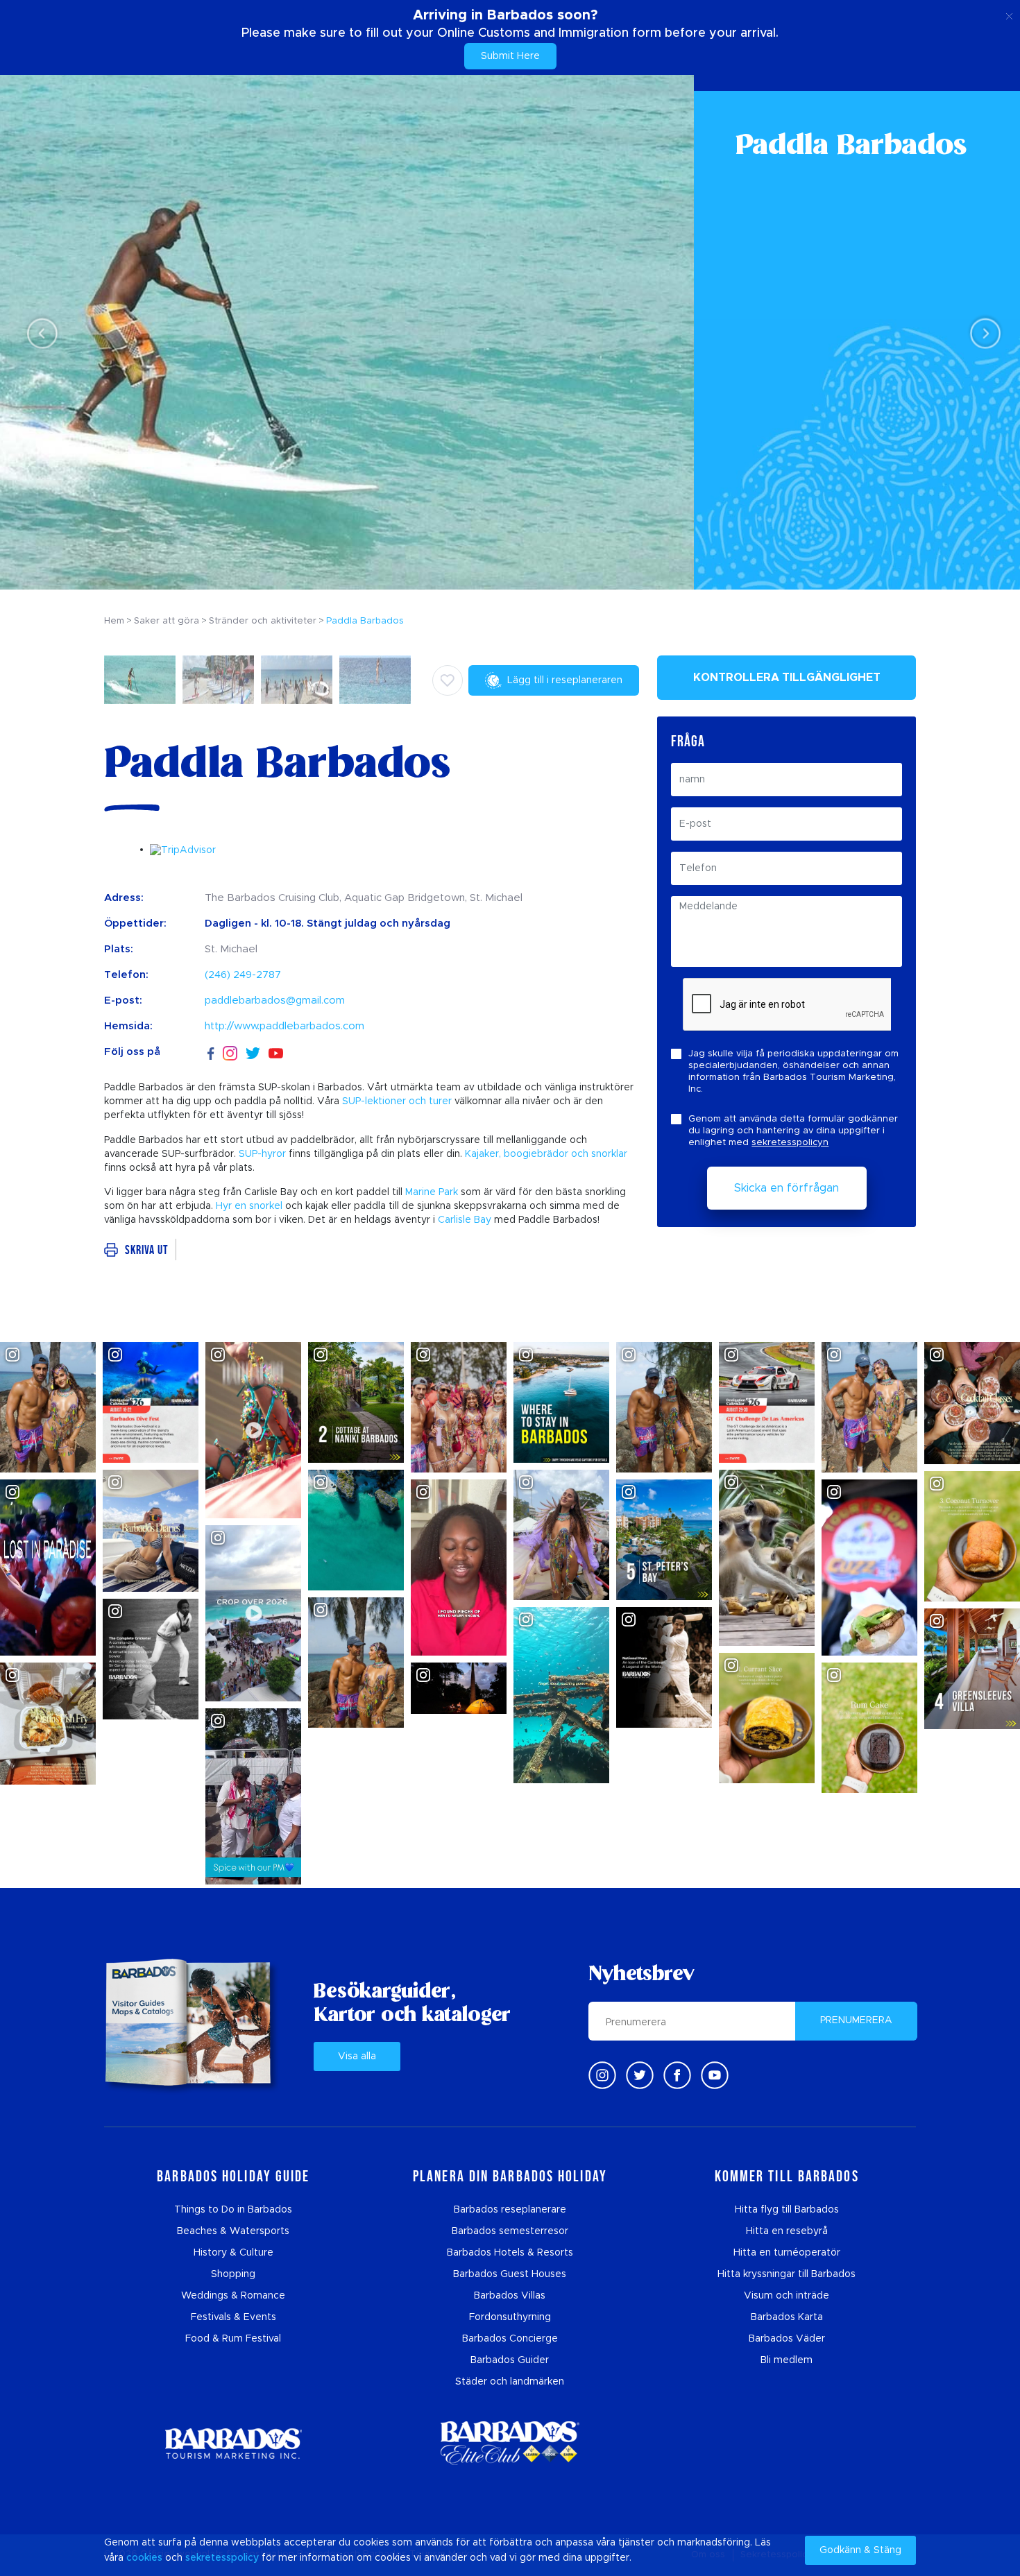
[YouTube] (276, 1053)
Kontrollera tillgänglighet (787, 678)
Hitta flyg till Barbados (787, 2210)
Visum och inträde (787, 2296)
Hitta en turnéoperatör (787, 2253)
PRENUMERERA (856, 2020)
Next (981, 333)
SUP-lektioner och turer (397, 1101)
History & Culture (233, 2253)
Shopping (233, 2274)
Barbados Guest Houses (510, 2274)
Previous (39, 333)
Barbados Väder (787, 2339)
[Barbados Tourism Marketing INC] (233, 2443)
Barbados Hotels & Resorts (510, 2253)
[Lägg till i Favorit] (448, 680)
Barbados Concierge (510, 2339)
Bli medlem (787, 2360)
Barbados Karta (787, 2317)
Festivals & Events (233, 2317)
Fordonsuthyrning (510, 2317)
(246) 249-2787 (243, 975)
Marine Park (432, 1192)
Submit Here (510, 56)
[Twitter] (253, 1052)
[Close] (1009, 14)
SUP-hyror (262, 1154)
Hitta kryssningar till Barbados (787, 2274)
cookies (144, 2558)
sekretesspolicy (222, 2558)
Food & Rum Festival (233, 2339)
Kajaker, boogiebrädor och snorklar (546, 1154)
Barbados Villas (510, 2296)
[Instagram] (230, 1053)
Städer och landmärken (510, 2382)
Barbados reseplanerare (510, 2210)
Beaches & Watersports (233, 2231)
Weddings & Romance (233, 2296)
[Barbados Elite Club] (510, 2443)
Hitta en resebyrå (787, 2231)
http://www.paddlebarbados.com (284, 1026)
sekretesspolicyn (790, 1143)
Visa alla (357, 2056)
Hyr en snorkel (249, 1206)
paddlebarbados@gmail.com (275, 1001)
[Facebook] (211, 1052)
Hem (114, 621)
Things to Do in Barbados (233, 2210)
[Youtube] (715, 2075)
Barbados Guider (510, 2360)
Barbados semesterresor (510, 2231)
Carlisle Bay (465, 1220)
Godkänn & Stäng (860, 2550)
